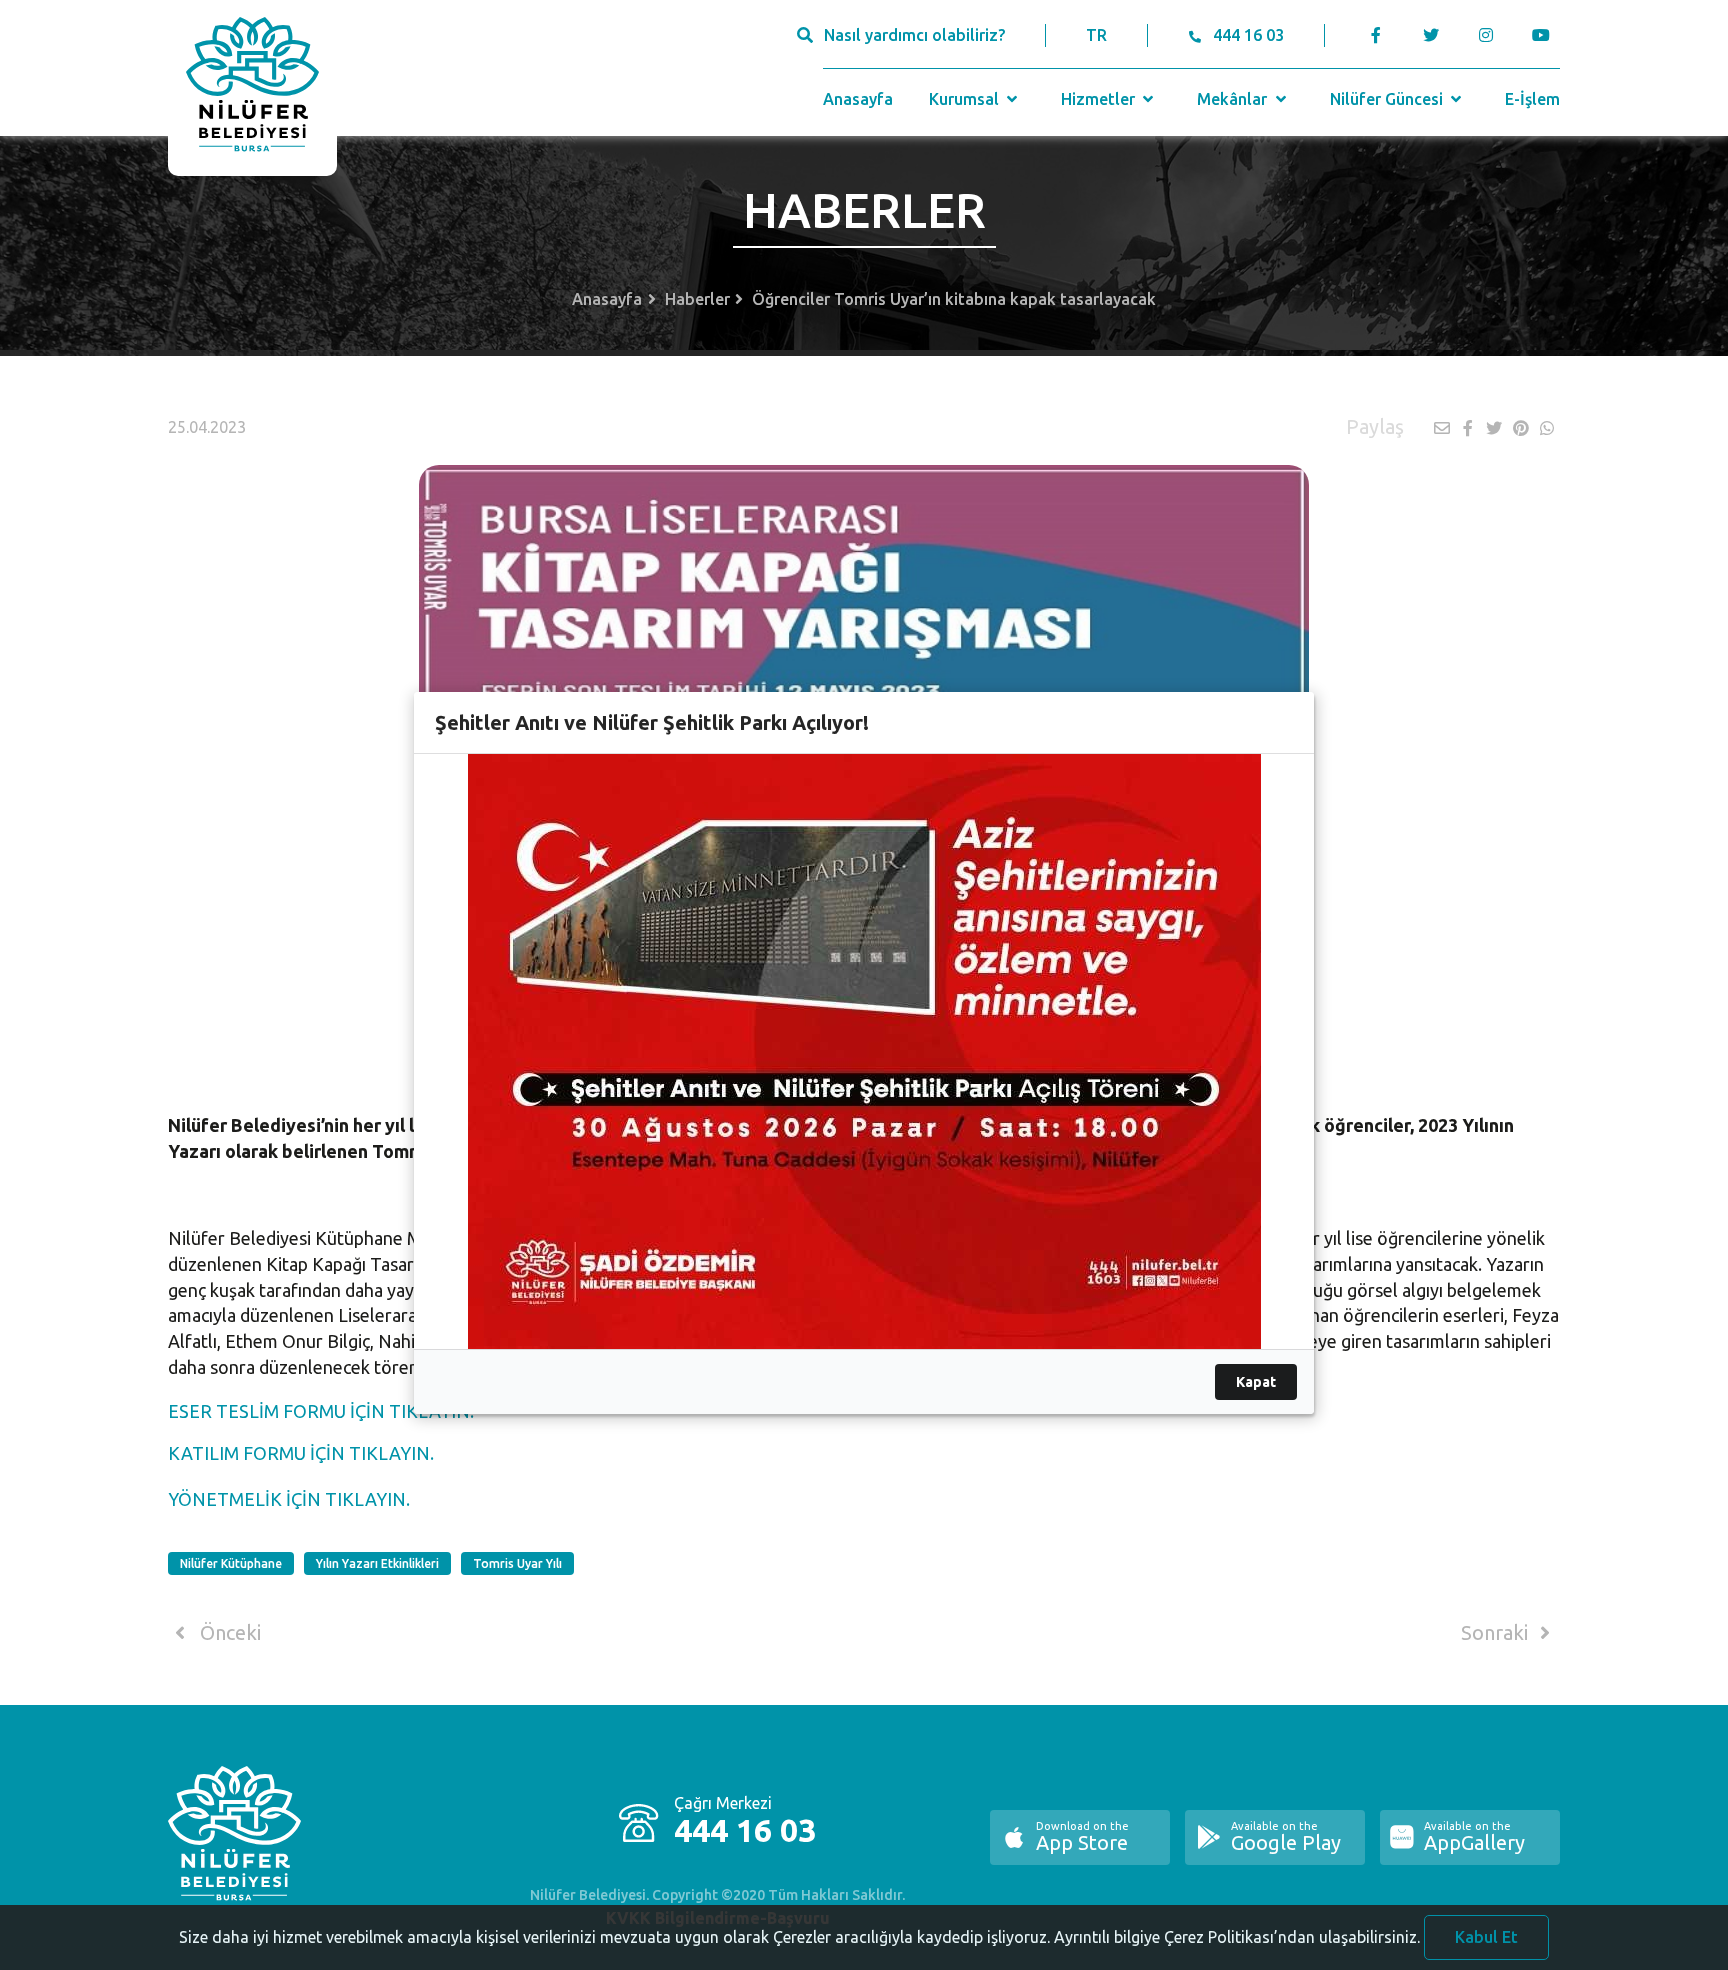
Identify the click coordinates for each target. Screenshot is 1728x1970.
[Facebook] (1376, 35)
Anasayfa (858, 99)
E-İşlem (1532, 99)
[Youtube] (1545, 35)
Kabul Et (1486, 1937)
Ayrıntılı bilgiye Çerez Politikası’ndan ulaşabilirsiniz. (1237, 1937)
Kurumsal (966, 99)
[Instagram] (1485, 35)
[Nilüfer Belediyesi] (252, 88)
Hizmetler (1100, 99)
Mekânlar (1234, 99)
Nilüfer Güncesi (1388, 99)
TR (1096, 35)
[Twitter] (1430, 35)
